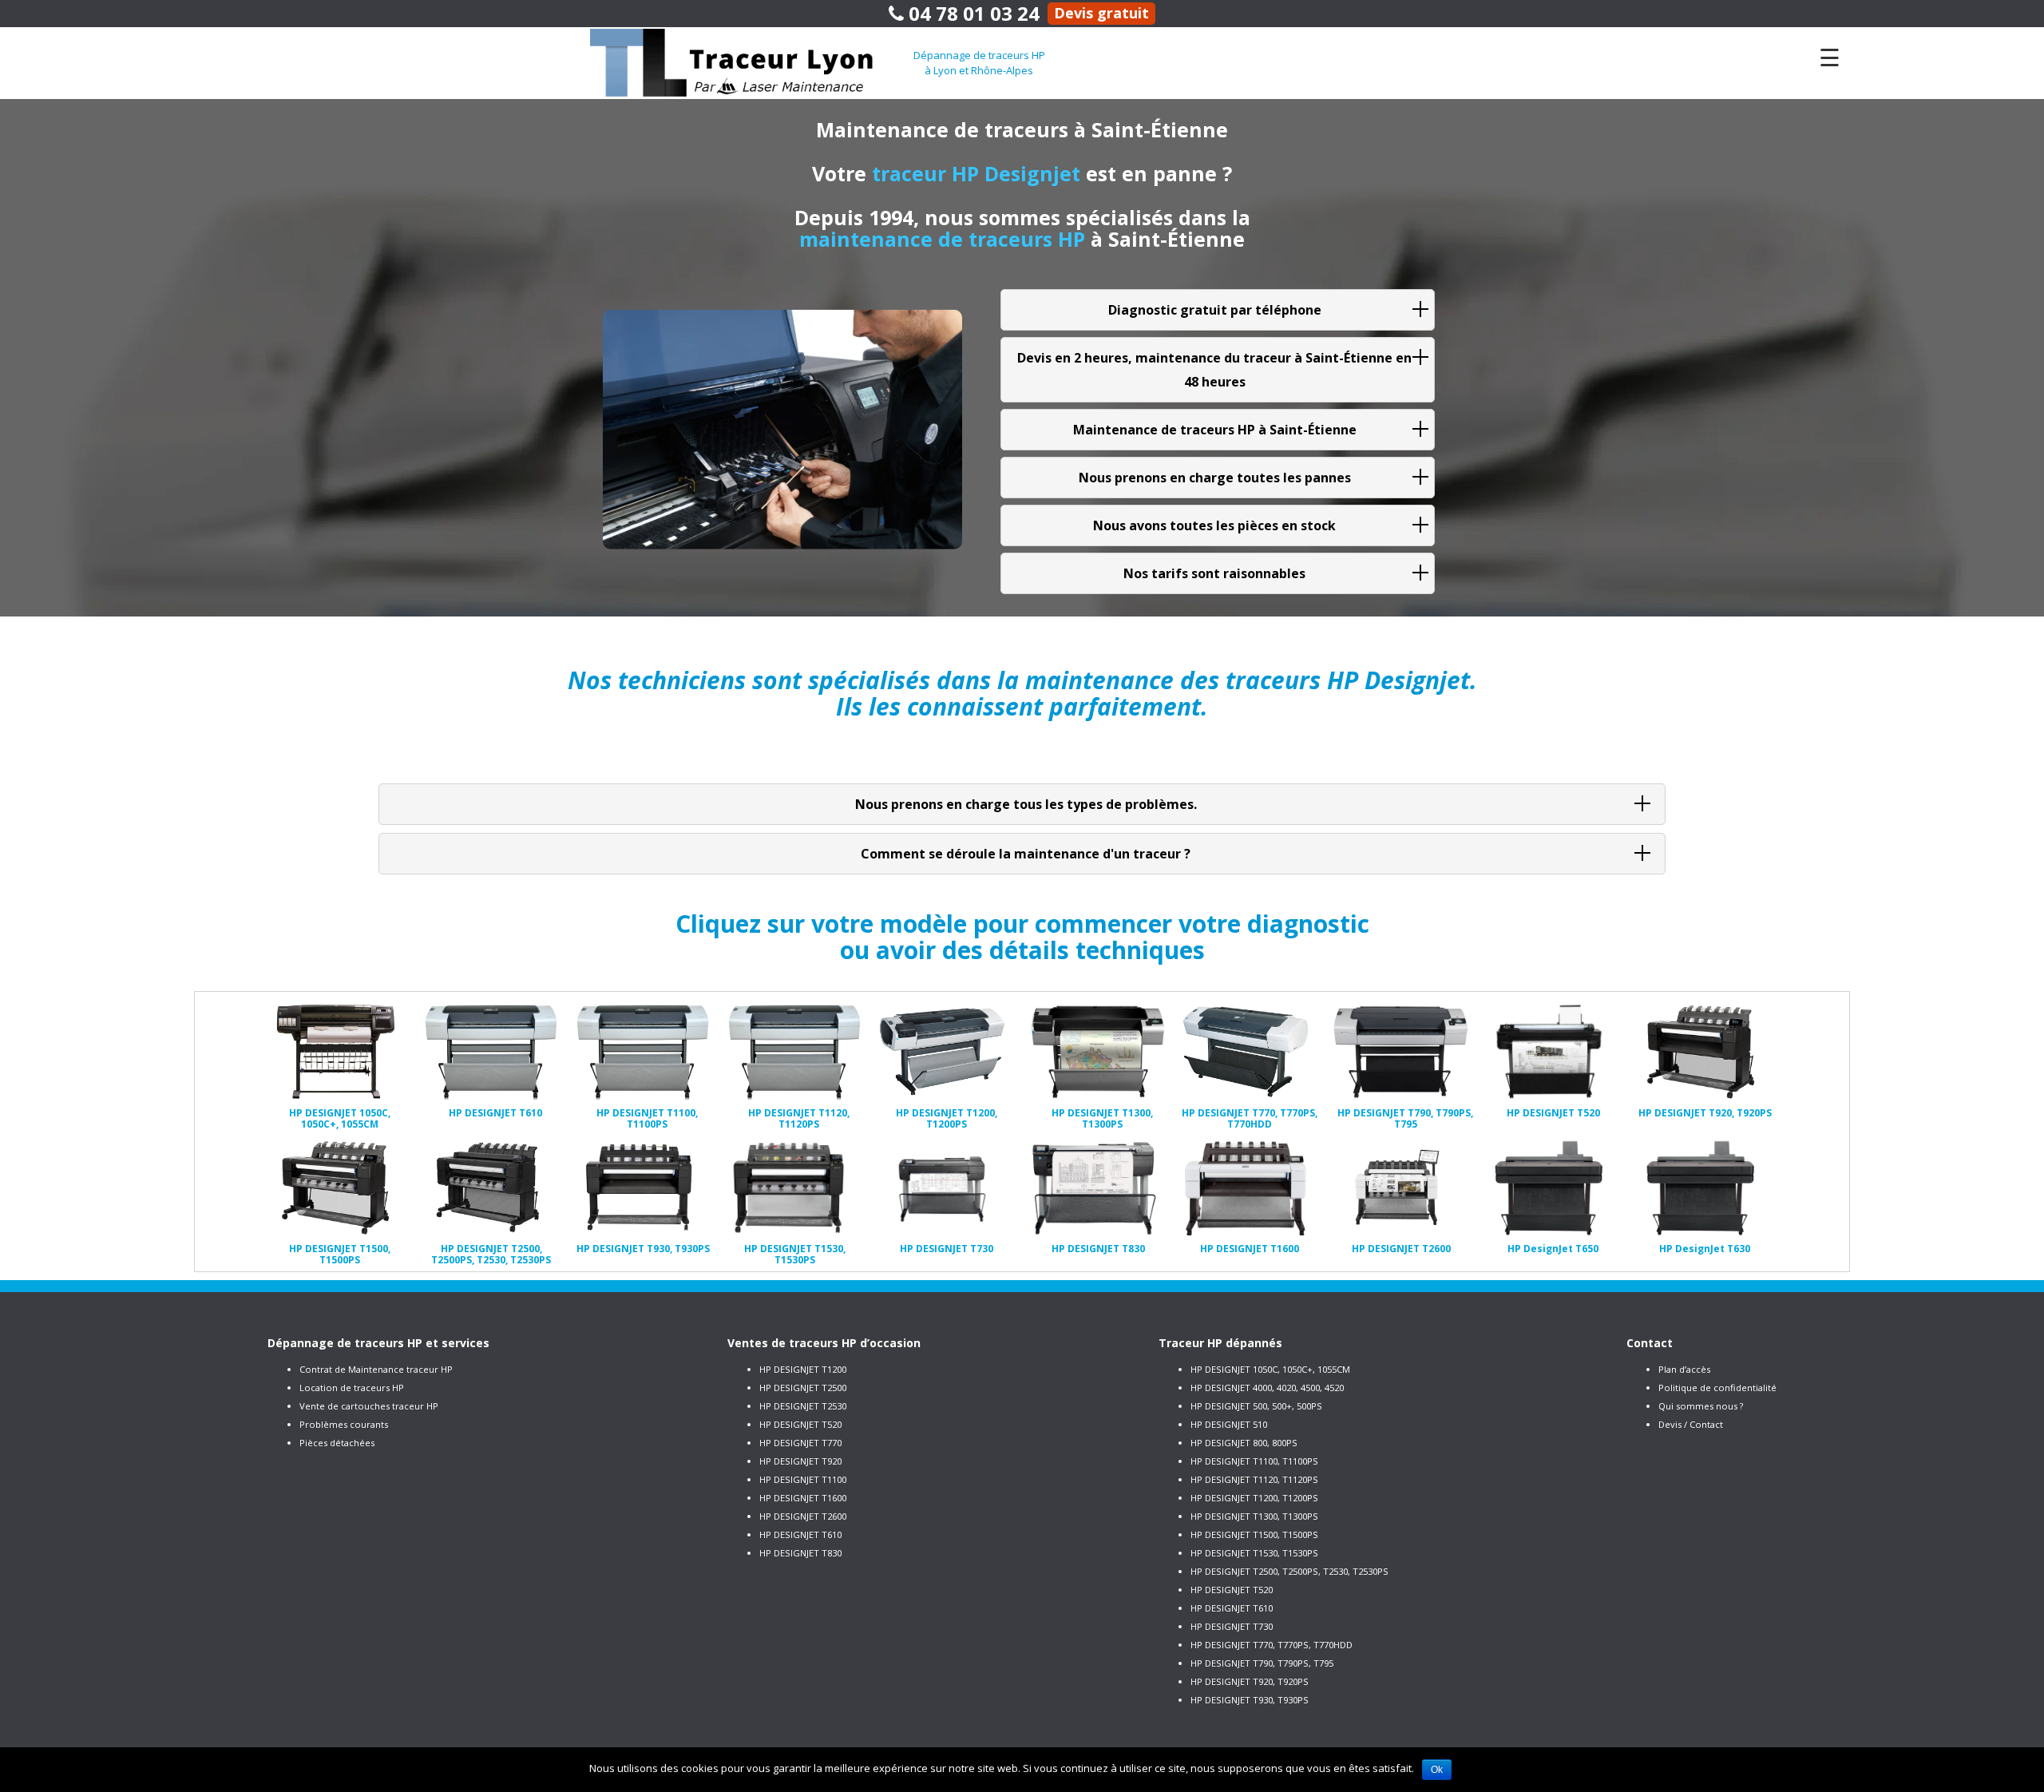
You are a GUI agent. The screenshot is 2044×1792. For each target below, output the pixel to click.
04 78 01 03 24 (972, 13)
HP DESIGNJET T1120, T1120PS (1254, 1479)
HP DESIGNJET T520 (800, 1424)
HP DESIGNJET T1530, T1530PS (1254, 1553)
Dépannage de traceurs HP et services (378, 1343)
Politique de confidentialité (1717, 1388)
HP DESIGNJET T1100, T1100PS (1254, 1461)
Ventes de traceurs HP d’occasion (824, 1343)
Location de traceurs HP (352, 1388)
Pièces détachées (337, 1443)
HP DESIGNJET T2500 (803, 1388)
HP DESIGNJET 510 (1229, 1424)
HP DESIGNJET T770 (800, 1443)
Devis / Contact (1691, 1424)
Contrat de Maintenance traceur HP (376, 1369)
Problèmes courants (344, 1424)
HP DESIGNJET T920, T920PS (1250, 1681)
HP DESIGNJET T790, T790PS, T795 (1262, 1663)
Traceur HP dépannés (1220, 1343)
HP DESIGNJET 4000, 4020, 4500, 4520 (1267, 1388)
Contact (1650, 1343)
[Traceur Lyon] (751, 61)
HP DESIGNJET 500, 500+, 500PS (1256, 1406)
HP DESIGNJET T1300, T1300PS (1254, 1516)
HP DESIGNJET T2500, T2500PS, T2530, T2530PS (1289, 1571)
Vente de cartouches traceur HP (369, 1406)
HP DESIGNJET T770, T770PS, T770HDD (1272, 1645)
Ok (1437, 1770)
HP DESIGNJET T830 (800, 1553)
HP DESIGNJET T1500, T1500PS (1254, 1534)
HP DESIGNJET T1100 (803, 1479)
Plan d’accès (1684, 1369)
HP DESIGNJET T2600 (803, 1516)
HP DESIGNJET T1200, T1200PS (1254, 1498)
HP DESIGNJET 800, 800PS (1244, 1443)
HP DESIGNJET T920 (800, 1461)
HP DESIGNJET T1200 (803, 1369)
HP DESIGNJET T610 (800, 1534)
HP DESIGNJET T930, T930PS (1250, 1700)
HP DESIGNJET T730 (1232, 1626)
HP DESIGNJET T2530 (803, 1406)
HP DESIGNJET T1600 (803, 1498)
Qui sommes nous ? (1701, 1406)
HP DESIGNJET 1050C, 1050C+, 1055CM (1270, 1369)
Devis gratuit (1101, 13)
